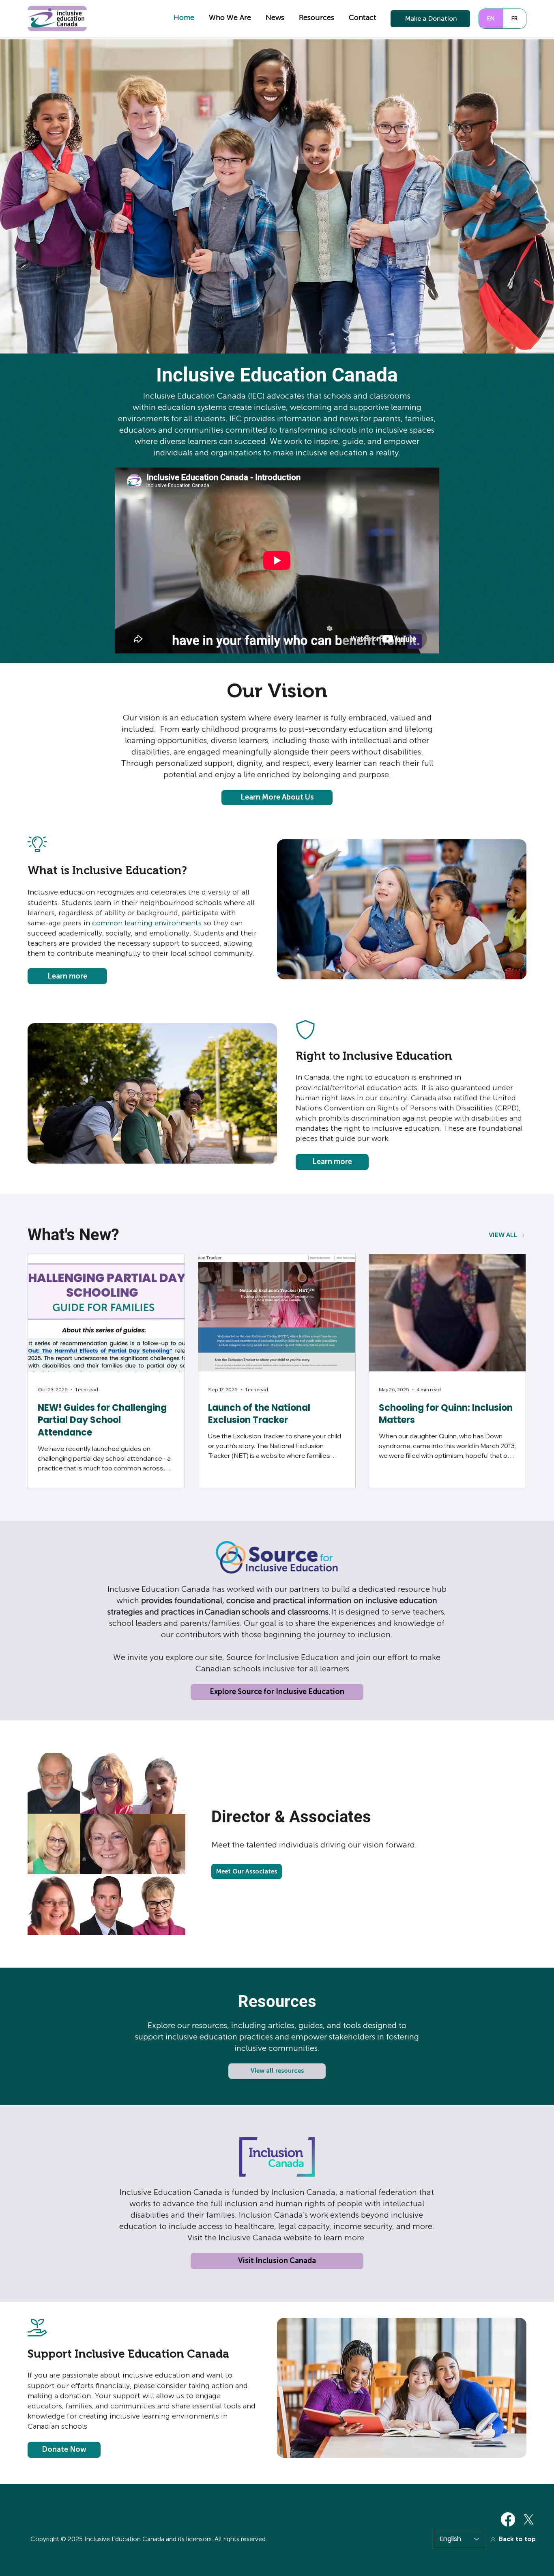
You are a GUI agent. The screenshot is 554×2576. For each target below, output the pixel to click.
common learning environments (147, 923)
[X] (529, 2519)
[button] (230, 18)
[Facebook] (508, 2519)
